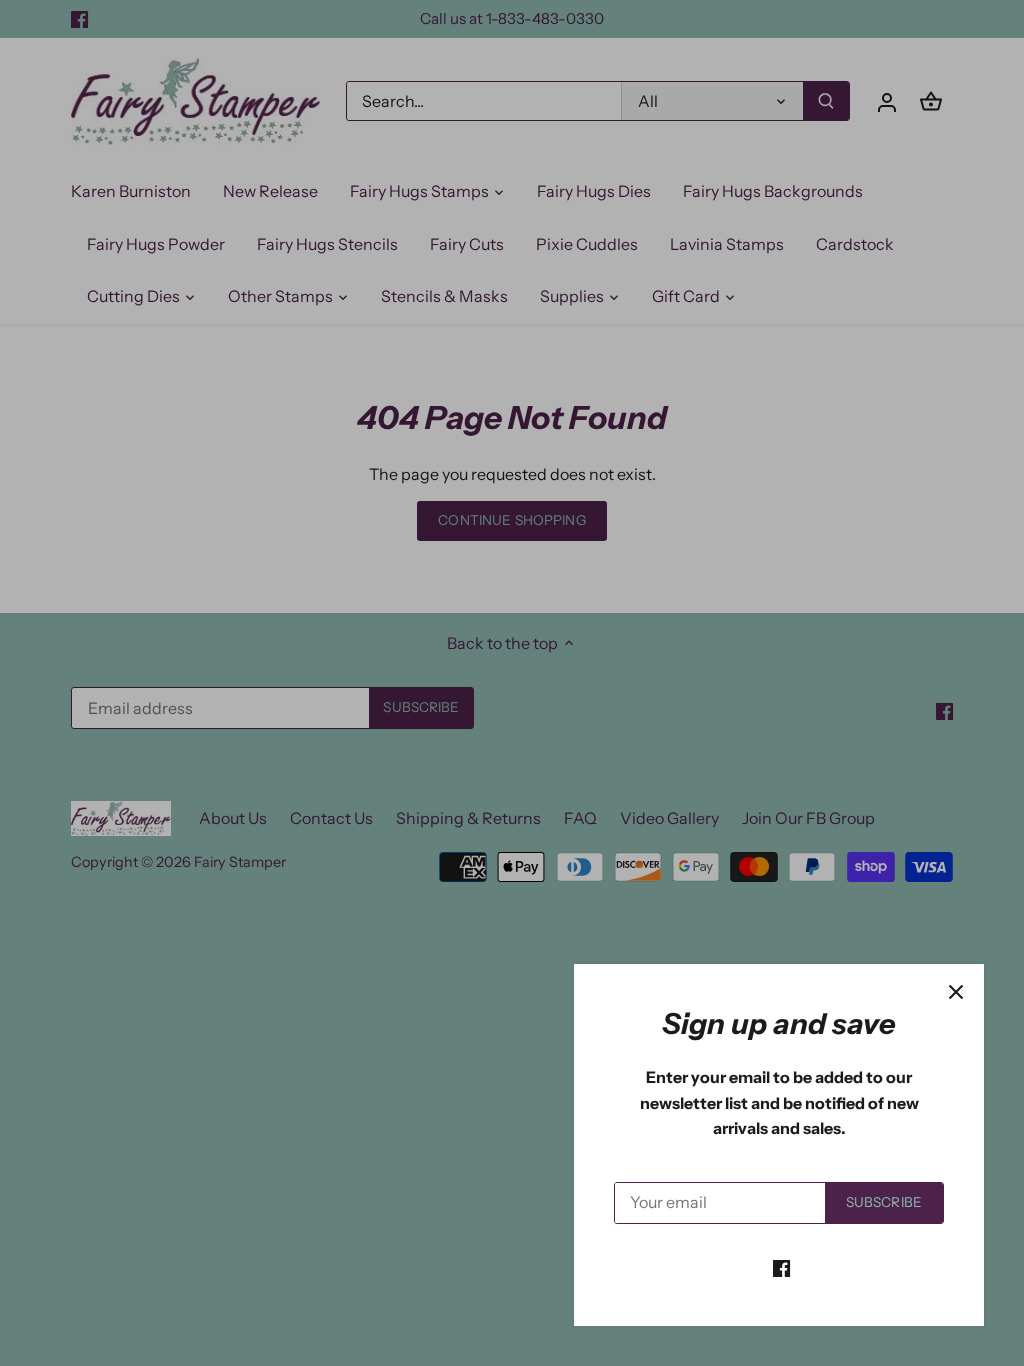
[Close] (956, 992)
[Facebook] (781, 1267)
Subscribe (884, 1202)
